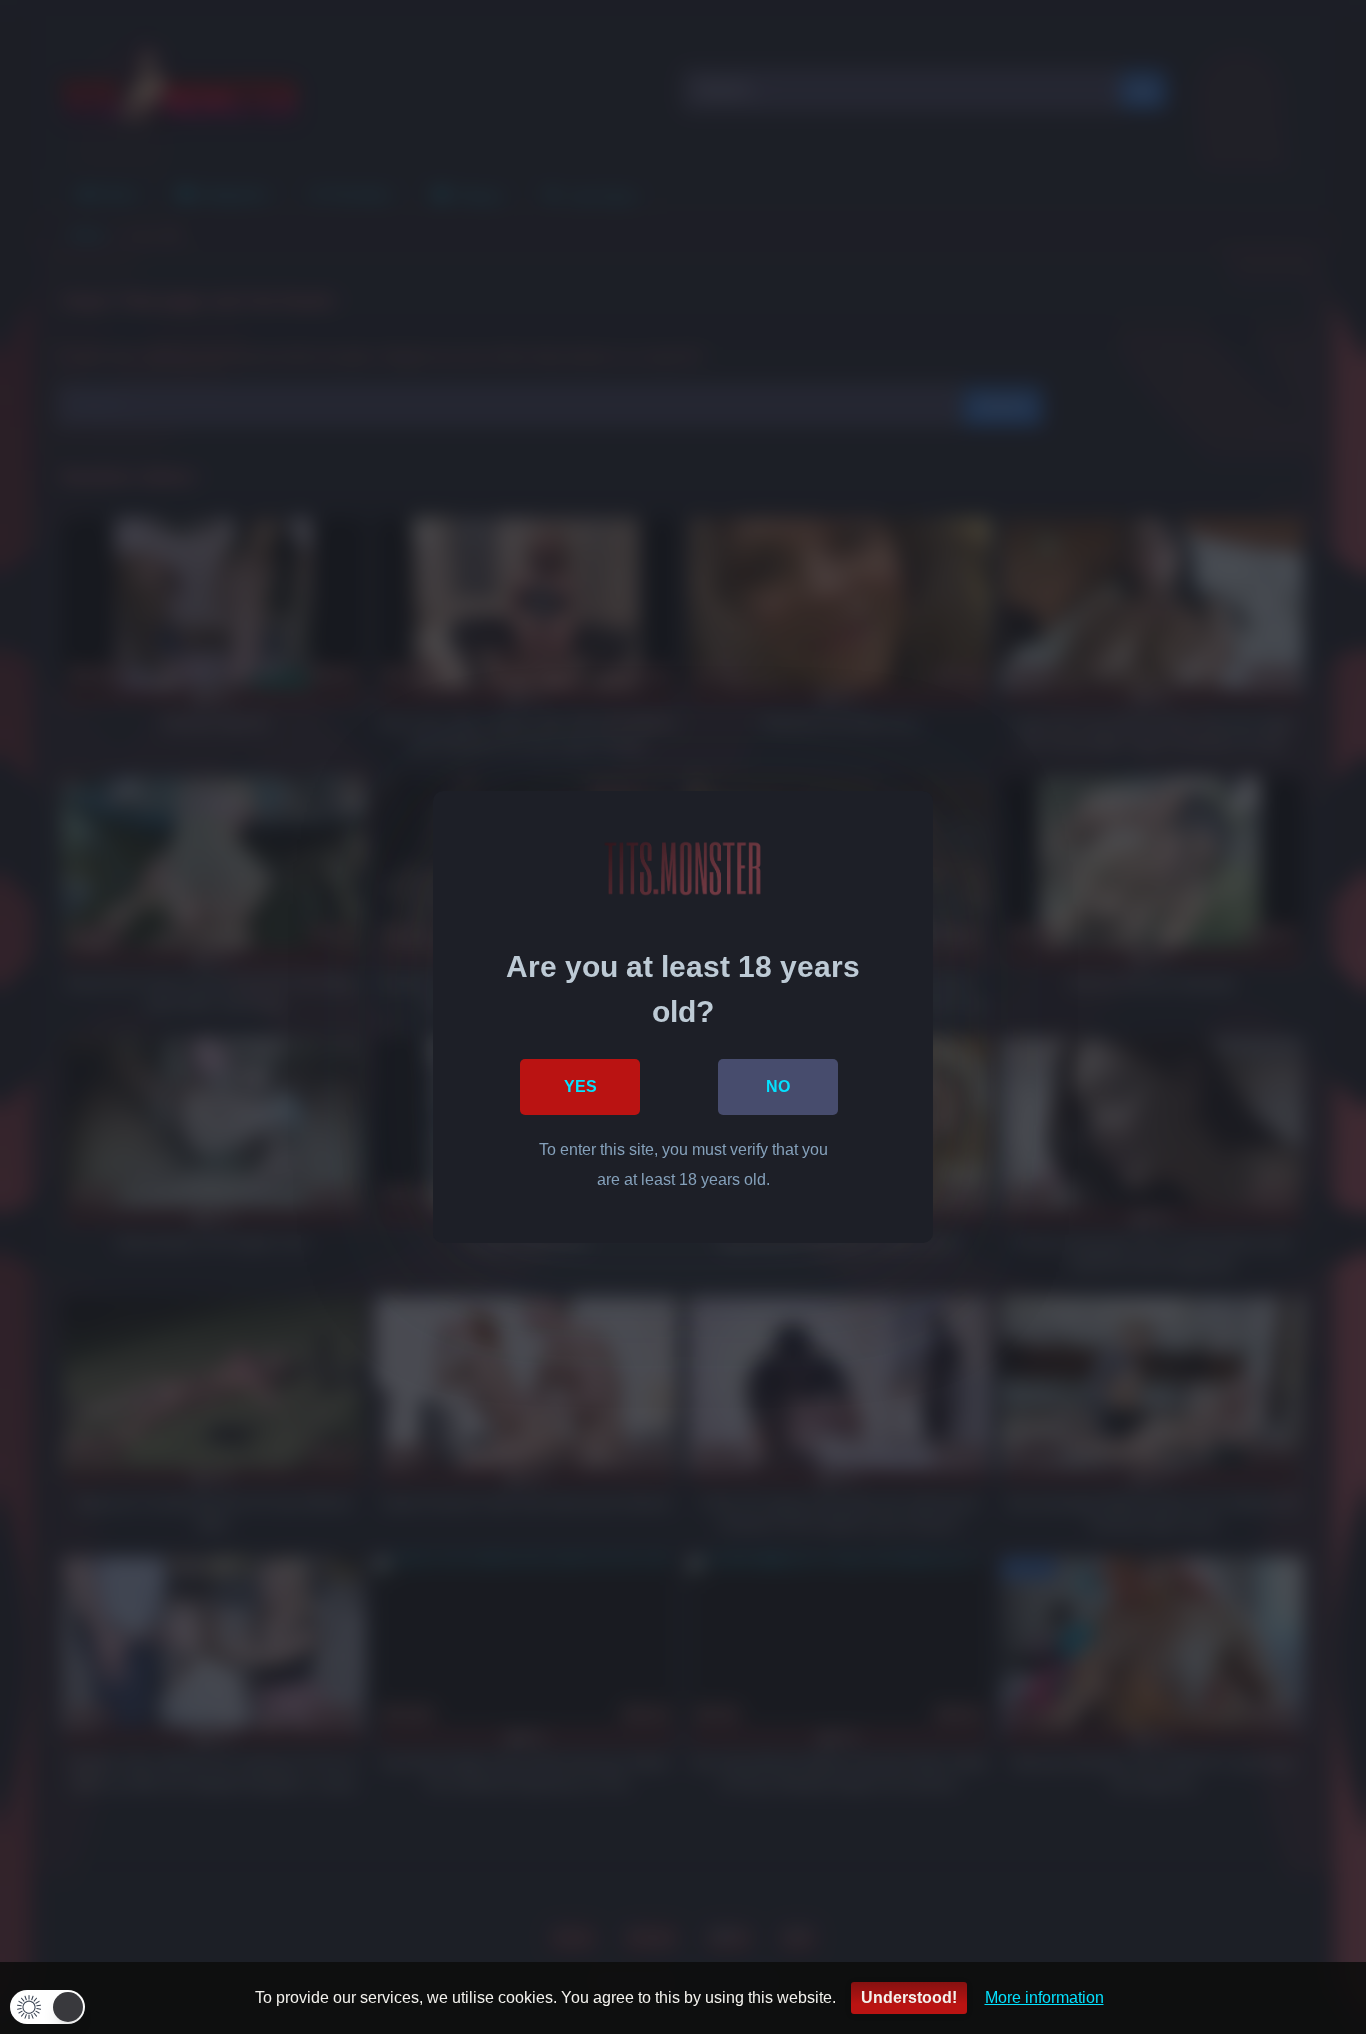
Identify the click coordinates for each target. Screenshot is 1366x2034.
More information (1044, 1997)
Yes (580, 1086)
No (778, 1086)
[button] (47, 2007)
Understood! (909, 1997)
